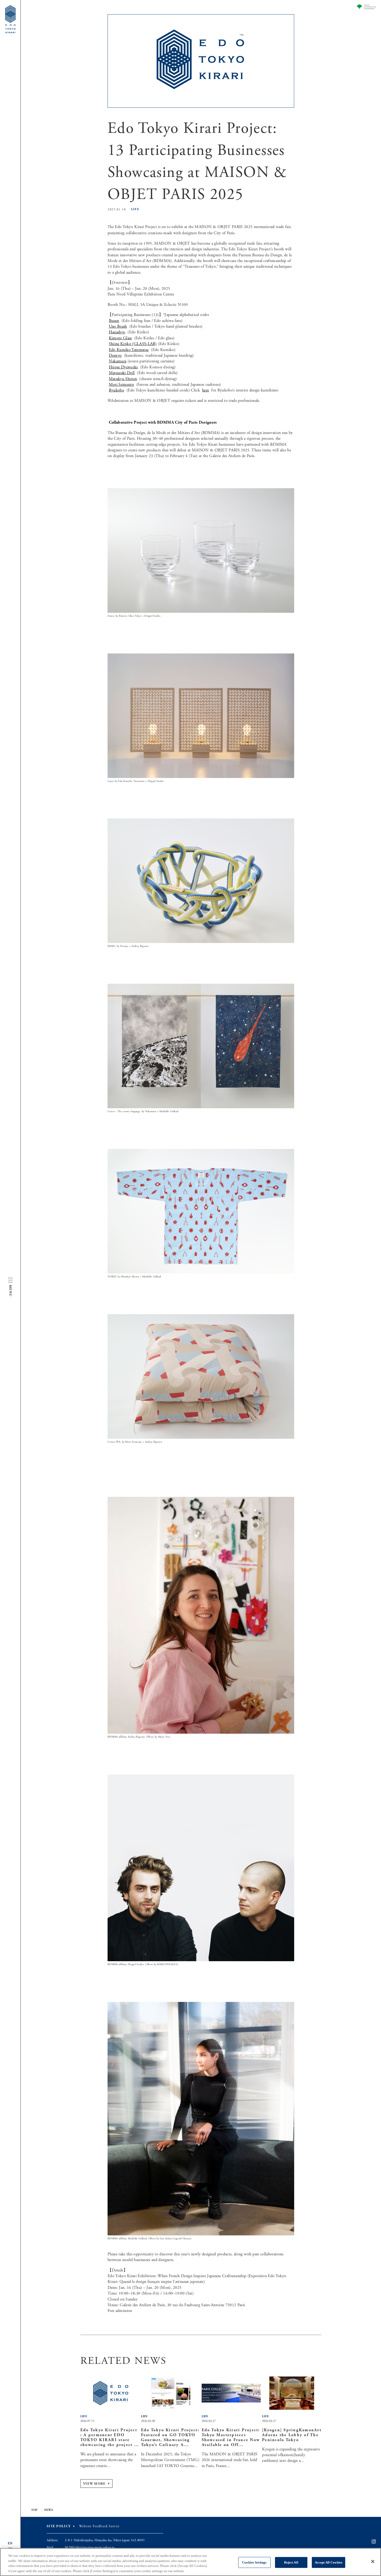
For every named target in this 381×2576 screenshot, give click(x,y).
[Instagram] (374, 2542)
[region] (190, 2562)
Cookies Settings (254, 2562)
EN (10, 2543)
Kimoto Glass (120, 338)
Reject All (291, 2562)
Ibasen (114, 321)
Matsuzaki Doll (122, 373)
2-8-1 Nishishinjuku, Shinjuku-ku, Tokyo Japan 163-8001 (105, 2540)
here (206, 390)
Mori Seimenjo (121, 385)
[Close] (373, 2561)
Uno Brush (118, 326)
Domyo (115, 356)
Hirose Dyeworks (123, 367)
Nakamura (118, 361)
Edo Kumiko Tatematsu (129, 350)
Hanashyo (117, 332)
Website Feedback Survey (99, 2526)
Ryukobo (117, 390)
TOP (34, 2510)
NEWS (49, 2510)
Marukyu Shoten (123, 379)
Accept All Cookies (329, 2562)
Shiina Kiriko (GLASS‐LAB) (133, 344)
